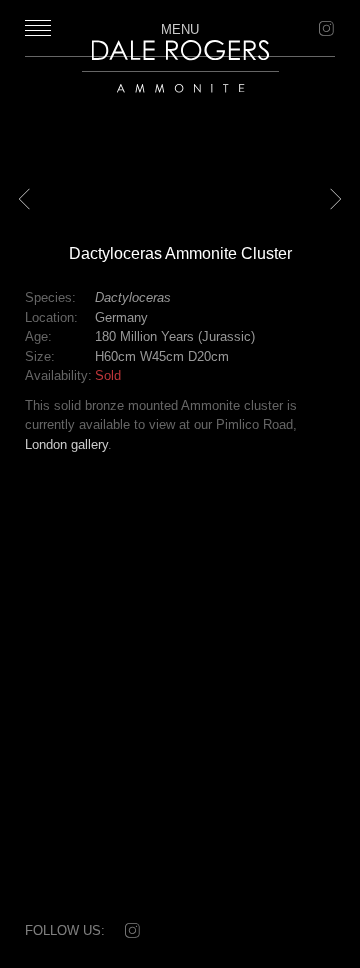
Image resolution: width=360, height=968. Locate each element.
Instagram (325, 29)
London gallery (66, 444)
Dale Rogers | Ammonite (168, 102)
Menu (180, 29)
